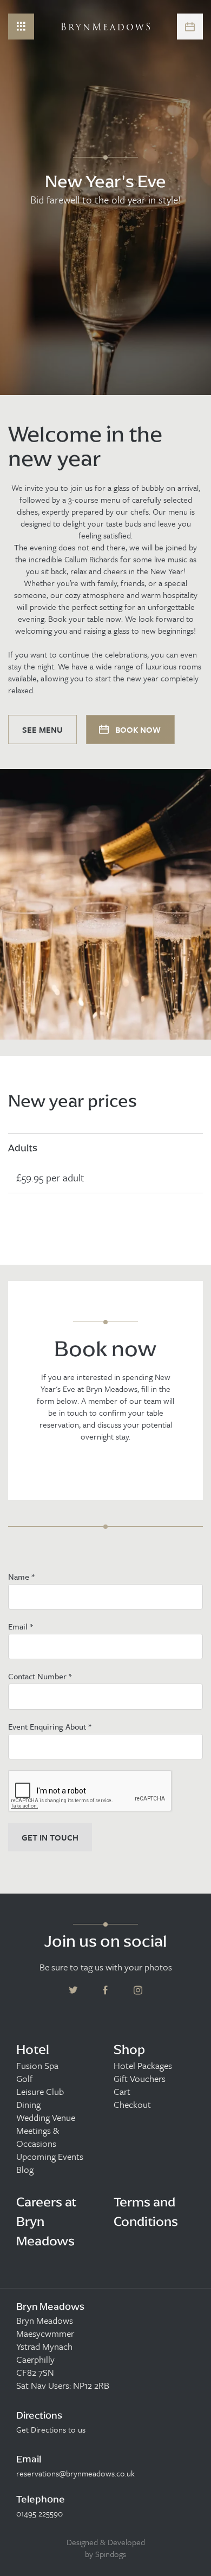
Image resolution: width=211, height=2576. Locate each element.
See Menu (42, 730)
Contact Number (40, 1676)
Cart (122, 2092)
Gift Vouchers (140, 2079)
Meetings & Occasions (38, 2137)
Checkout (132, 2105)
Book (190, 27)
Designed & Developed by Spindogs (106, 2548)
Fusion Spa (37, 2066)
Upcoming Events (50, 2157)
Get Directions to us (51, 2429)
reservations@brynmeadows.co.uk (75, 2473)
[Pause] (195, 284)
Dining (28, 2105)
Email (20, 1626)
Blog (25, 2170)
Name (21, 1576)
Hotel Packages (143, 2066)
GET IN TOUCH (50, 1837)
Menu (21, 27)
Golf (24, 2079)
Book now (137, 730)
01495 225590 (39, 2513)
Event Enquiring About (50, 1726)
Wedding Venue (46, 2118)
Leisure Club (40, 2092)
